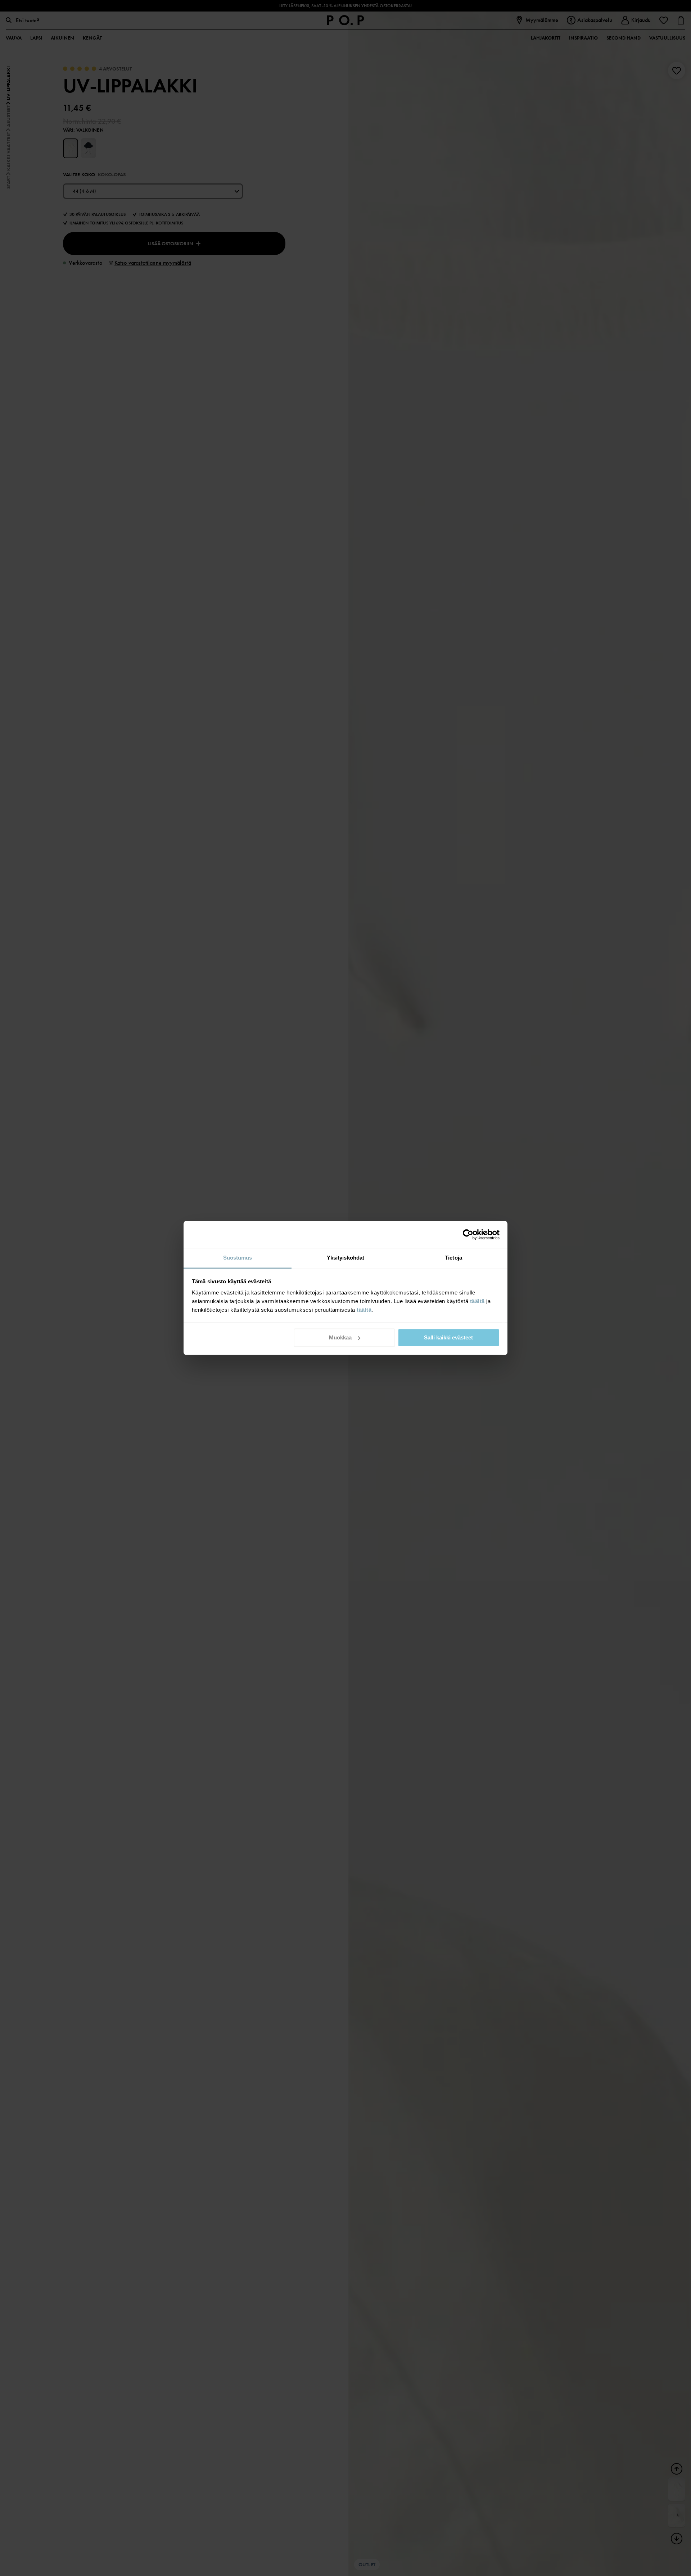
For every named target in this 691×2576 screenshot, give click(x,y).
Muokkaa (340, 1337)
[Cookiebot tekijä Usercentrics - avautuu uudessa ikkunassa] (468, 1234)
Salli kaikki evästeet (448, 1337)
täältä (477, 1301)
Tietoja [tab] (453, 1258)
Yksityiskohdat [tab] (345, 1258)
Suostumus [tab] (238, 1258)
